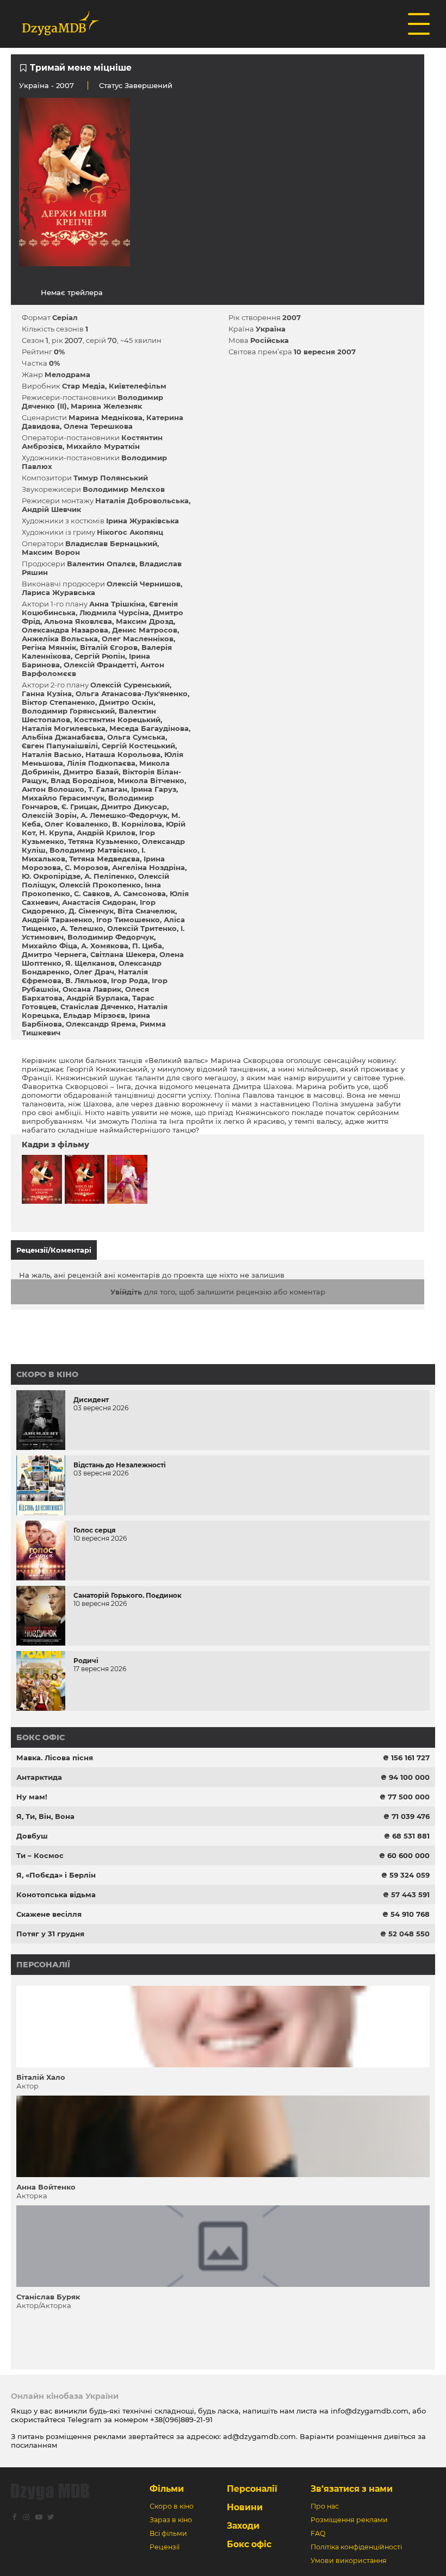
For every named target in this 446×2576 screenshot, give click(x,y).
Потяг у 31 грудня (50, 1934)
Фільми (167, 2489)
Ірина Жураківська (143, 521)
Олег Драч (94, 972)
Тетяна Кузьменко (103, 841)
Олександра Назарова (65, 630)
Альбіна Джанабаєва (63, 737)
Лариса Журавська (58, 592)
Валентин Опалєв (101, 564)
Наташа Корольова (123, 754)
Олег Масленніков (138, 639)
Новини (245, 2507)
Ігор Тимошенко (128, 920)
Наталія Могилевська (64, 728)
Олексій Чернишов (144, 584)
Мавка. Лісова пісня (55, 1758)
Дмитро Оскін (126, 702)
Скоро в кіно (47, 1374)
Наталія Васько (52, 754)
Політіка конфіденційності (356, 2547)
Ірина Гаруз (154, 789)
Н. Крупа (56, 833)
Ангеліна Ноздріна (148, 867)
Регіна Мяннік (49, 647)
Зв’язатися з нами (352, 2489)
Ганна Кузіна (47, 693)
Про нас (325, 2506)
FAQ (318, 2533)
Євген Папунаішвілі (60, 746)
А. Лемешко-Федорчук (124, 815)
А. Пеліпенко (109, 876)
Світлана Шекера (123, 954)
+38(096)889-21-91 (181, 2419)
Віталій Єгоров (109, 647)
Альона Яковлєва (78, 621)
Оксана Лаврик (92, 989)
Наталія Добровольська (142, 501)
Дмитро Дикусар (134, 806)
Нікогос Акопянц (130, 532)
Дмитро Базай (91, 772)
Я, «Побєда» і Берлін (56, 1875)
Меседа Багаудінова (149, 728)
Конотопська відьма (56, 1895)
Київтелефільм (138, 386)
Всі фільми (168, 2533)
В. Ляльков (86, 980)
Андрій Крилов (106, 833)
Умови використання (349, 2561)
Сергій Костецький (138, 746)
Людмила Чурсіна (114, 612)
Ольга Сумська (136, 737)
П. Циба (147, 946)
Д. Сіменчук (91, 911)
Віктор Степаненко (58, 702)
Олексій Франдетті (100, 665)
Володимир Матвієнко (94, 850)
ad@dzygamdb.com (259, 2436)
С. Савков (92, 893)
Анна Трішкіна (117, 604)
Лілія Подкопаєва (101, 763)
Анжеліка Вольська (60, 639)
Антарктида (39, 1777)
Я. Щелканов (90, 963)
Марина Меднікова (106, 417)
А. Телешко (82, 928)
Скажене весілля (49, 1914)
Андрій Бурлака (97, 998)
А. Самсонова (140, 893)
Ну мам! (32, 1797)
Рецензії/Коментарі (54, 1250)
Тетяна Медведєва (104, 859)
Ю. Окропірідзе (51, 876)
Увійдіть (126, 1292)
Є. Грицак (79, 806)
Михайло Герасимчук (63, 798)
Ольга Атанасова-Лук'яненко (132, 693)
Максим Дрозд (145, 621)
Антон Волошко (53, 789)
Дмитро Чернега (54, 954)
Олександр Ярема (101, 1024)
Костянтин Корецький (117, 720)
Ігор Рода (129, 980)
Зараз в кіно (171, 2520)
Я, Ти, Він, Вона (45, 1816)
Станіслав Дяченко (97, 1006)
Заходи (243, 2526)
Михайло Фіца (49, 946)
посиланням (34, 2445)
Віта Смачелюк (146, 911)
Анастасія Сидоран (99, 902)
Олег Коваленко (76, 824)
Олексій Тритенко (142, 928)
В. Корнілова (137, 824)
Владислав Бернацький (111, 543)
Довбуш (32, 1836)
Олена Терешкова (98, 426)
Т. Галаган (108, 789)
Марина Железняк (106, 406)
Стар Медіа (83, 386)
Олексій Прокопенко (100, 885)
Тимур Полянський (111, 478)
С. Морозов (86, 867)
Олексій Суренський (130, 685)
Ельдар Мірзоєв (94, 1015)
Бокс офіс (41, 1737)
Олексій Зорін (49, 815)
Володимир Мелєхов (124, 489)
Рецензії (165, 2547)
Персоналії (43, 1965)
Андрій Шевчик (51, 509)
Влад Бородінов (82, 780)
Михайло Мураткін (103, 446)
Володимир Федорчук (111, 937)
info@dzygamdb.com (368, 2411)
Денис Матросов (145, 630)
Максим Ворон (51, 552)
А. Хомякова (105, 946)
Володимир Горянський (68, 711)
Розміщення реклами (349, 2520)
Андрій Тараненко (57, 920)
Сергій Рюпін (100, 656)
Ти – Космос (40, 1855)
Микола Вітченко (151, 780)
